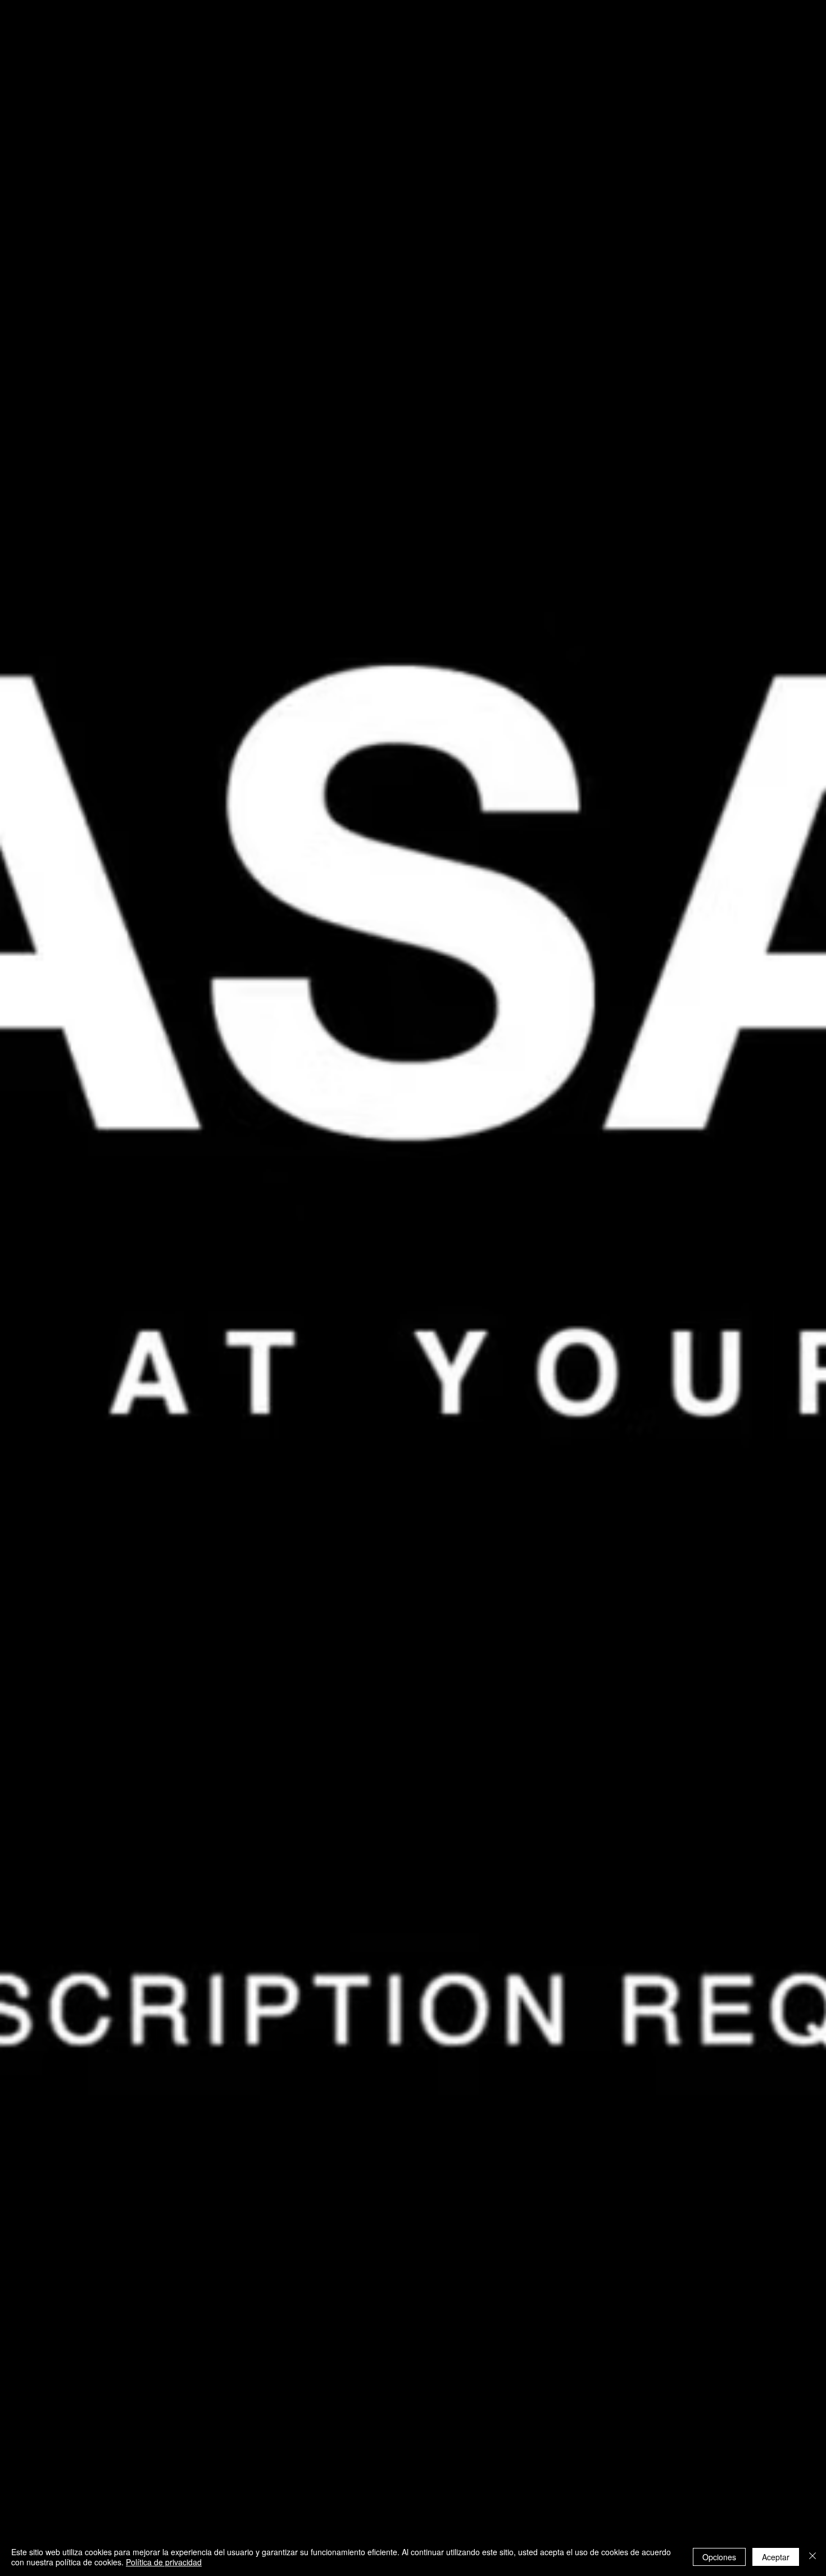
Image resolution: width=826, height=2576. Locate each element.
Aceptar (776, 2557)
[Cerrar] (813, 2557)
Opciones (719, 2557)
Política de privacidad (164, 2562)
